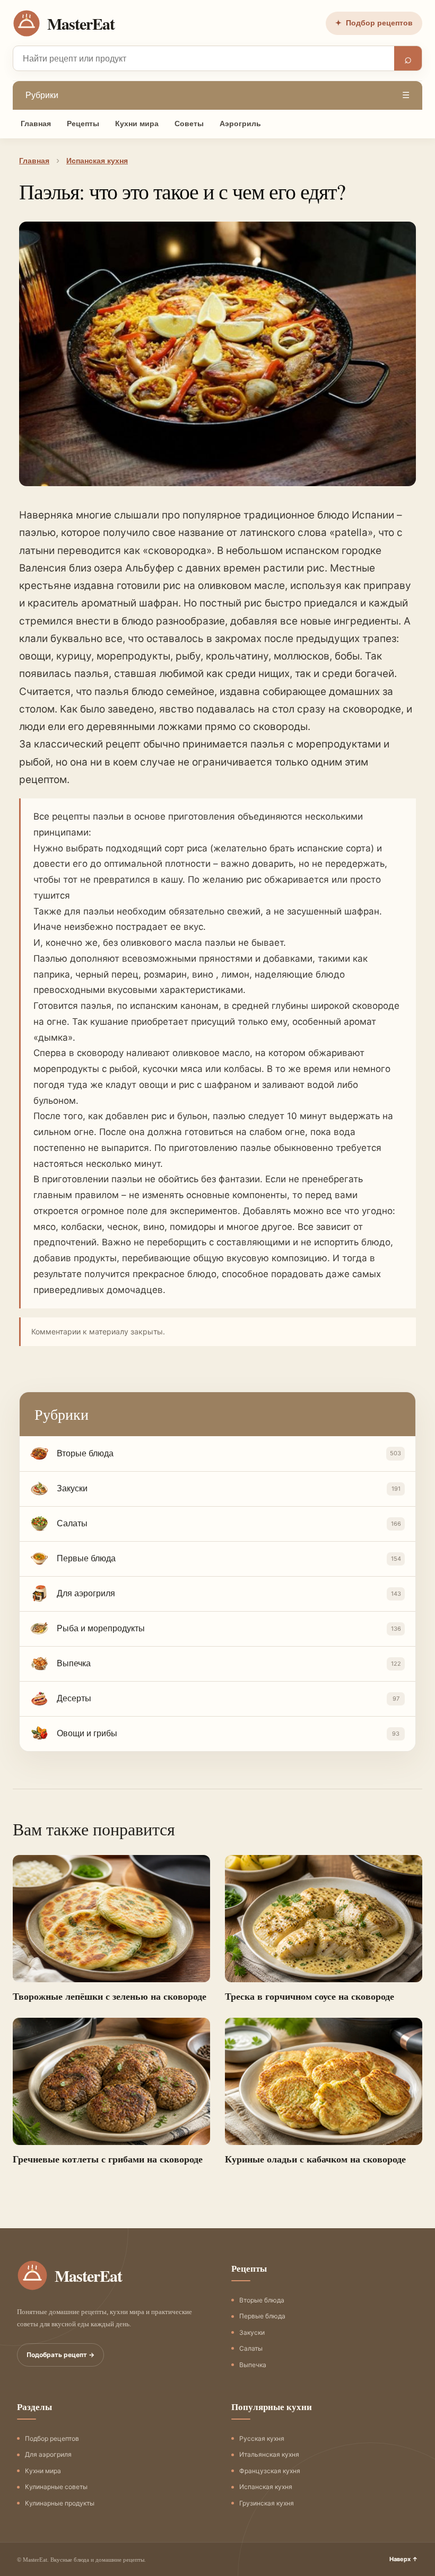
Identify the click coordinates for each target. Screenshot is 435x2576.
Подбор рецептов (374, 23)
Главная (36, 124)
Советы (189, 124)
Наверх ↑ (404, 2559)
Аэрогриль (240, 124)
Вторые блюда (262, 2300)
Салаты (251, 2348)
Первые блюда (262, 2316)
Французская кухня (270, 2471)
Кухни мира (137, 124)
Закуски (252, 2332)
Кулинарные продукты (60, 2503)
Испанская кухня (266, 2487)
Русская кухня (262, 2438)
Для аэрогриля (48, 2454)
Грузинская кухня (267, 2503)
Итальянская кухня (269, 2454)
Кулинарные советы (56, 2487)
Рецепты (83, 124)
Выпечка (253, 2365)
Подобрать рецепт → (60, 2355)
